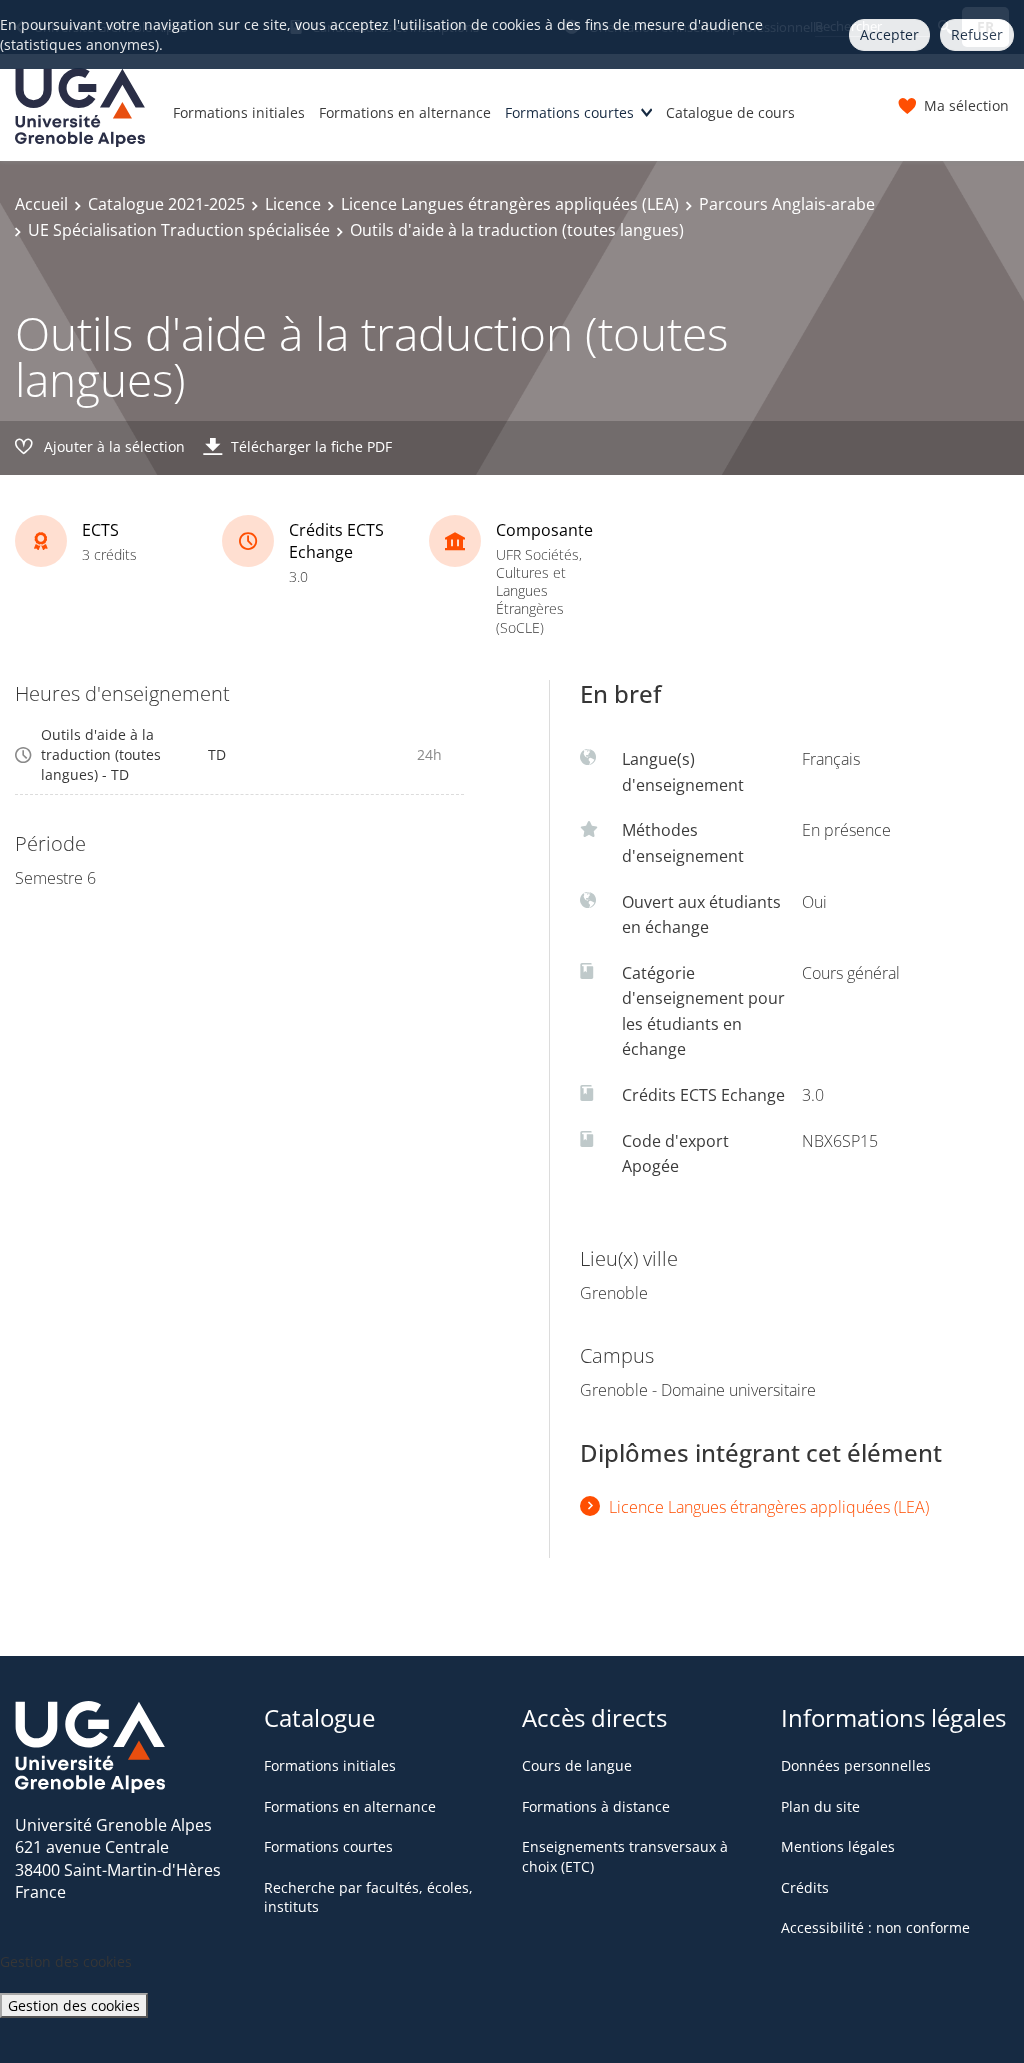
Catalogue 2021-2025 (166, 204)
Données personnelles (856, 1765)
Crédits (805, 1887)
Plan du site (820, 1806)
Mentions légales (838, 1846)
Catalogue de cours (730, 112)
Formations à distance (596, 1806)
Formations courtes (569, 112)
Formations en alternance (405, 112)
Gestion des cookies (74, 2005)
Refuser (977, 34)
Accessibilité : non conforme (875, 1927)
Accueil (41, 204)
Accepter (889, 34)
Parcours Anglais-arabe (787, 204)
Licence (293, 204)
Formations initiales (239, 112)
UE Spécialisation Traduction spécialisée (179, 230)
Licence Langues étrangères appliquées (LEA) (510, 204)
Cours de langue (577, 1765)
